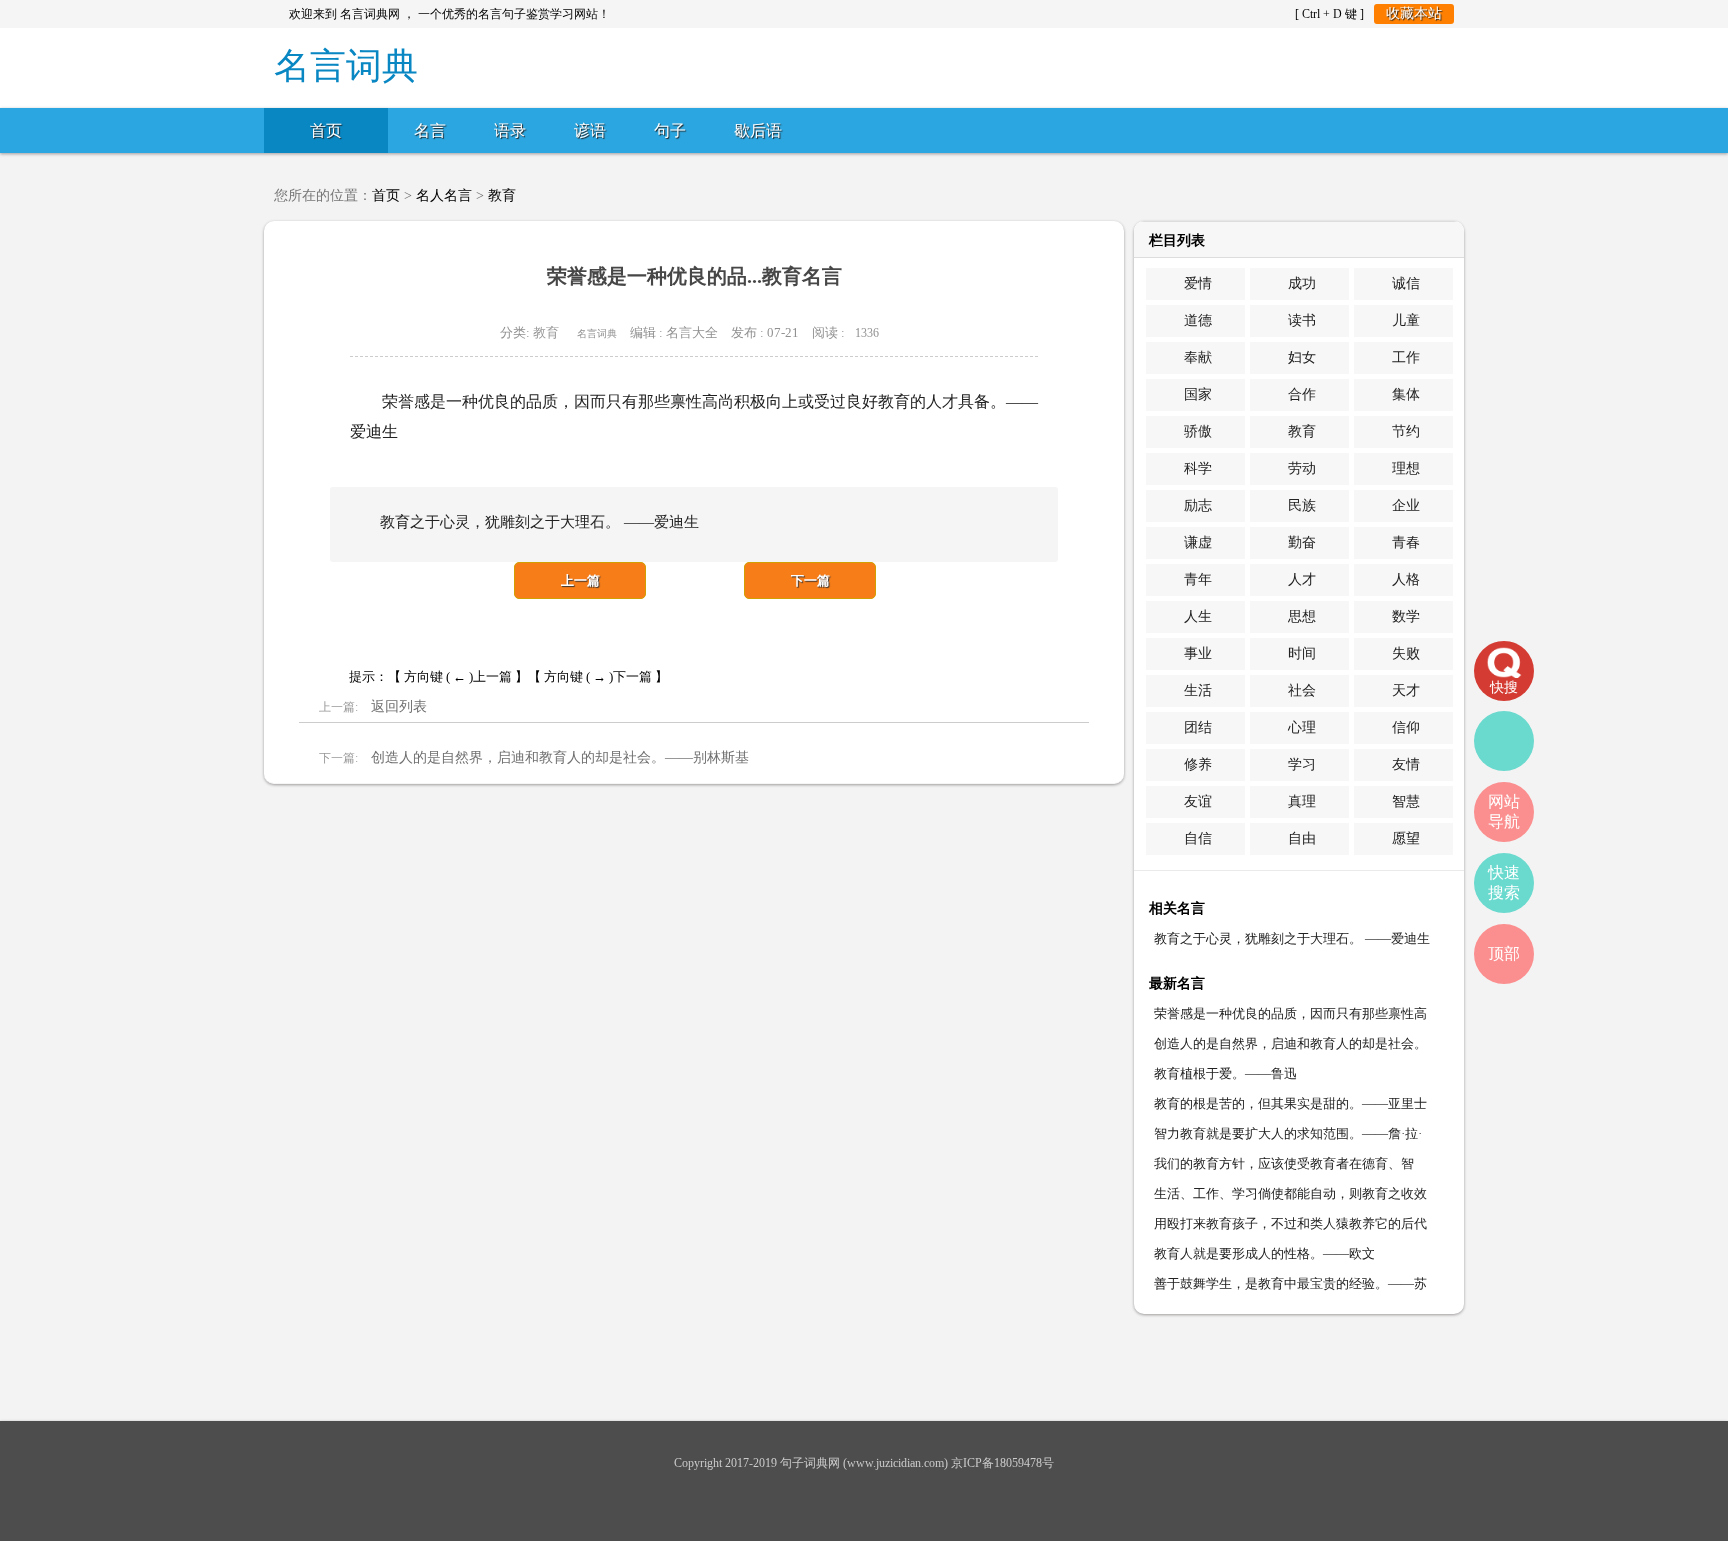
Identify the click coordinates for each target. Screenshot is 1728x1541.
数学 (1406, 616)
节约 (1406, 431)
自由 (1302, 838)
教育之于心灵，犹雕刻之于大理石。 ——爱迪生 (1292, 938)
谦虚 (1198, 542)
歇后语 (758, 130)
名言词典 (597, 333)
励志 (1198, 505)
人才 (1302, 579)
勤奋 (1302, 542)
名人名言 (444, 195)
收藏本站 (1414, 13)
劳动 (1302, 468)
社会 (1302, 690)
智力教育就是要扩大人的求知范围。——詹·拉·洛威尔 (1288, 1137)
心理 (1302, 727)
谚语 (590, 130)
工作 (1406, 357)
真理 (1302, 801)
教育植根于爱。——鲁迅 (1225, 1073)
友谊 (1198, 801)
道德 (1198, 320)
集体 (1406, 394)
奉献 (1198, 357)
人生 (1198, 616)
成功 (1302, 283)
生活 (1198, 690)
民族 (1302, 505)
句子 (670, 130)
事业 (1198, 653)
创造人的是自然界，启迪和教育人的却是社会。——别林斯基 (560, 757)
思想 (1302, 616)
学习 (1302, 764)
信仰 (1406, 727)
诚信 (1406, 283)
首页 (326, 130)
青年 (1198, 579)
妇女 (1302, 357)
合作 (1302, 394)
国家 (1198, 394)
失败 (1406, 653)
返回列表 (399, 706)
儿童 (1406, 320)
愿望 (1406, 838)
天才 (1406, 690)
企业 (1406, 505)
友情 (1406, 764)
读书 (1302, 320)
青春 (1406, 542)
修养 (1198, 764)
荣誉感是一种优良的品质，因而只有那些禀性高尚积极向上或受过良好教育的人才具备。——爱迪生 (1290, 1017)
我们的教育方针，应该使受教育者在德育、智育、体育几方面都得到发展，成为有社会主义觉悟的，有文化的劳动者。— (1290, 1167)
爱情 (1198, 283)
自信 (1198, 838)
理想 (1406, 468)
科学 (1198, 468)
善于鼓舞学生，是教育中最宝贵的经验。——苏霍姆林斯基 (1290, 1287)
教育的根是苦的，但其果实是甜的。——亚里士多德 (1290, 1107)
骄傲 (1198, 431)
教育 (502, 195)
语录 (510, 130)
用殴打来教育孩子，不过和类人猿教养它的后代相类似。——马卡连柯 (1290, 1227)
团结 (1198, 727)
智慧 (1406, 801)
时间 (1302, 653)
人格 (1406, 579)
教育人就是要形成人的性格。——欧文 (1264, 1253)
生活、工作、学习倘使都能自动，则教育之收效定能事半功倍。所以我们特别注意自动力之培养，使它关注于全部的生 (1290, 1197)
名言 (430, 130)
